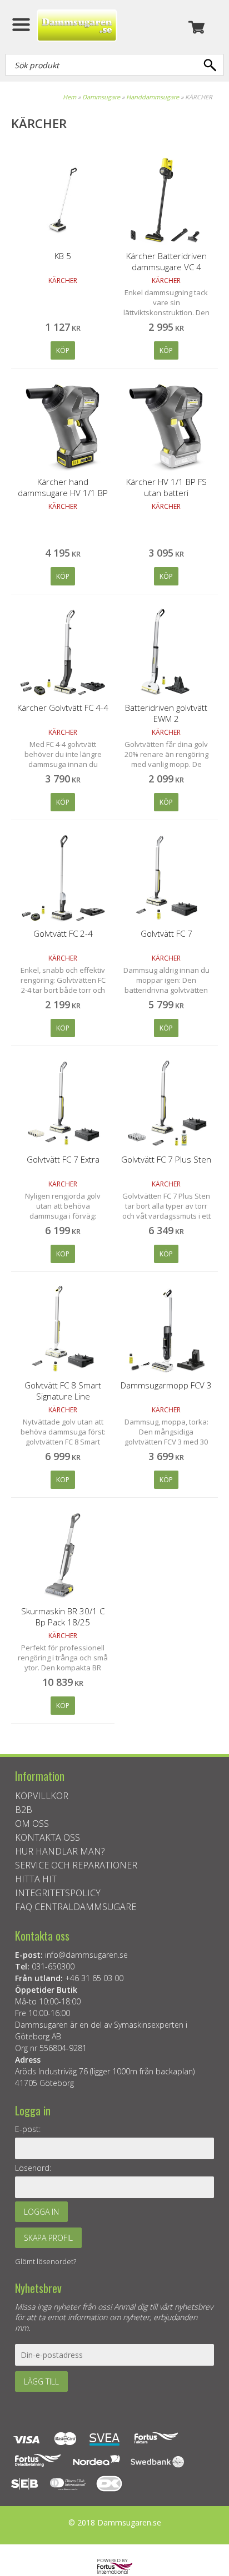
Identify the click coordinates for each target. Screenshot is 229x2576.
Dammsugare (101, 97)
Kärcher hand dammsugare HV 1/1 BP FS (63, 493)
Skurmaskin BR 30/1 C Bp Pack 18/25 (63, 1617)
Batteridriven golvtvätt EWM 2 (166, 713)
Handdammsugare (153, 97)
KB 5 (63, 256)
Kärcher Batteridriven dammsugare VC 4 (166, 261)
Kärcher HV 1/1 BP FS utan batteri (166, 487)
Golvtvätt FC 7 (166, 933)
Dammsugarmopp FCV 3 (166, 1385)
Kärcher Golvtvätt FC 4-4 (63, 708)
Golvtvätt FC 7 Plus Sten (166, 1159)
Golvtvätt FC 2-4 (63, 933)
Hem (69, 97)
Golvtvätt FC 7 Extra (63, 1159)
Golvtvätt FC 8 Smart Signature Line (63, 1391)
